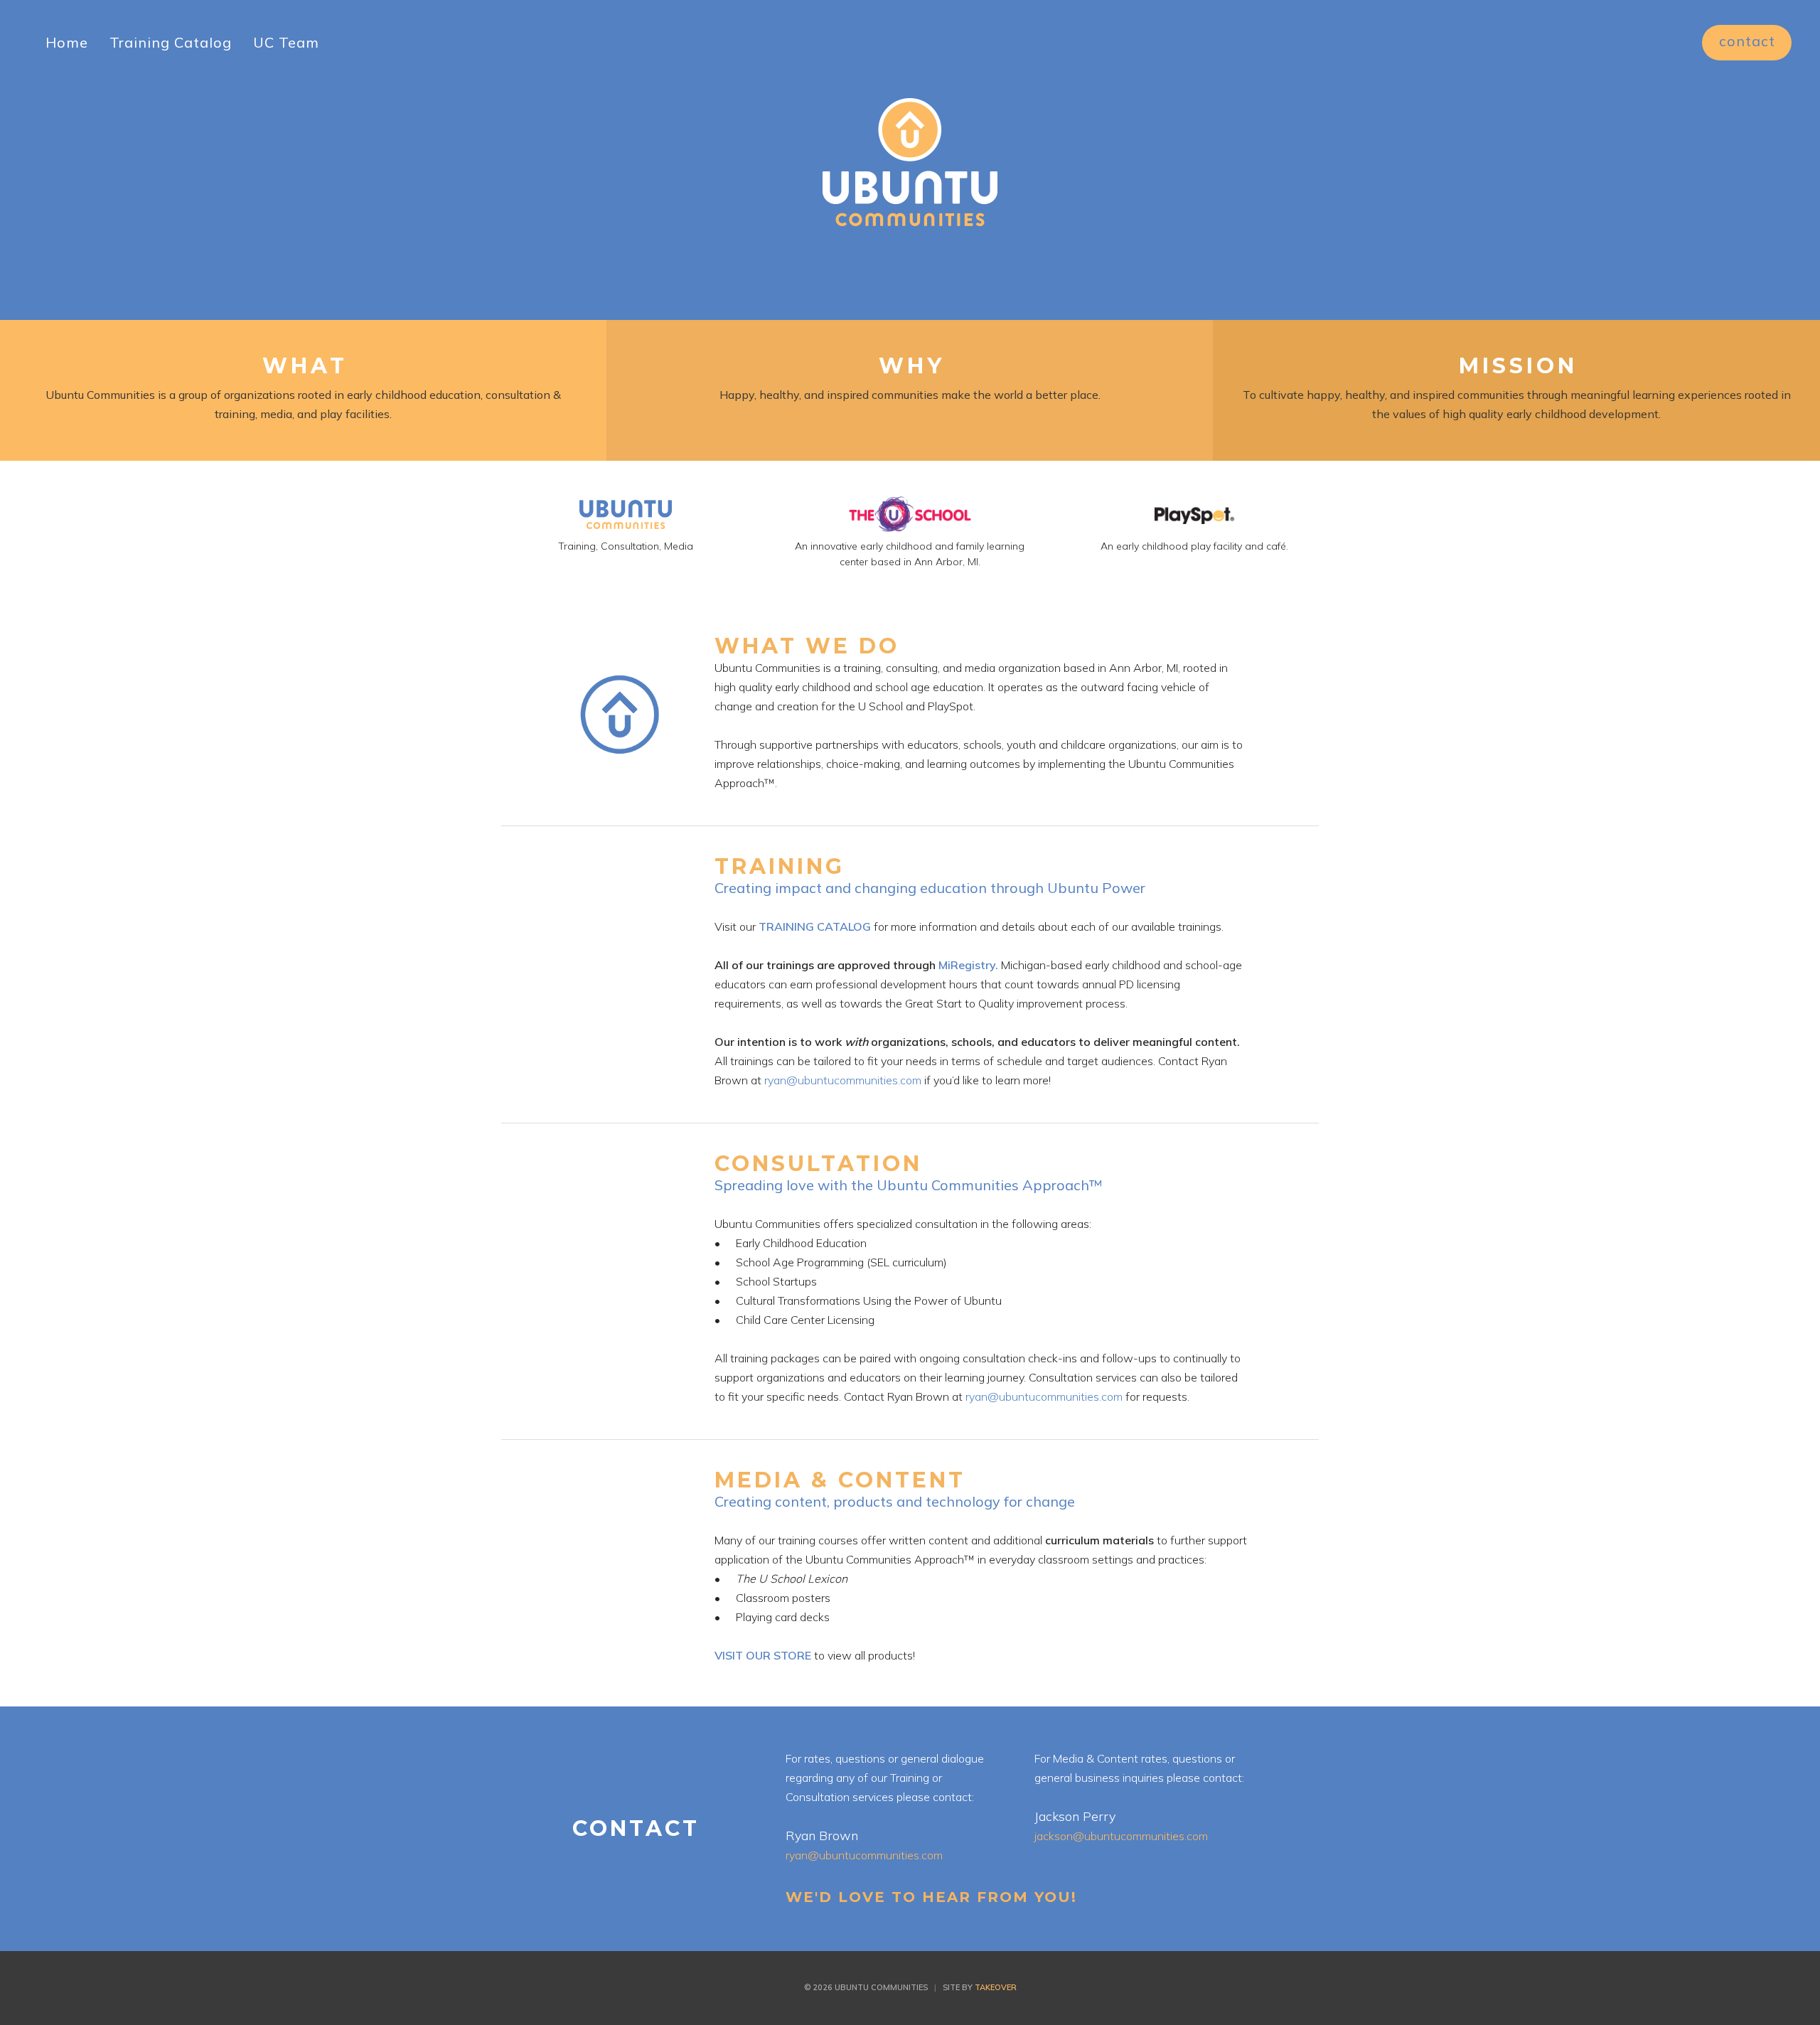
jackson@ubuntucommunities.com (1121, 1836)
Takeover (996, 1987)
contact (1747, 41)
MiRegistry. (968, 965)
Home (67, 42)
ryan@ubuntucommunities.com (843, 1080)
